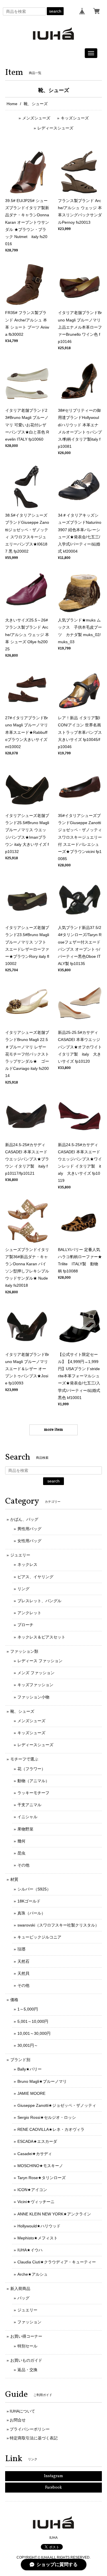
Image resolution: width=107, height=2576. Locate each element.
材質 (14, 1879)
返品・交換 (27, 2370)
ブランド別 (20, 2060)
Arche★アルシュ (33, 2274)
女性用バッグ (29, 1541)
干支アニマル (29, 1805)
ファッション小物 (33, 1697)
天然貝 (23, 1973)
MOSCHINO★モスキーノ (40, 2166)
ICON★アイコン (32, 2190)
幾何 (21, 1841)
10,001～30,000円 (34, 2033)
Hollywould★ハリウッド (39, 2226)
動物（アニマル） (33, 1781)
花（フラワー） (31, 1769)
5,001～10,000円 (33, 2021)
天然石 (23, 1961)
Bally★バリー (30, 2069)
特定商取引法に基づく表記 (34, 2438)
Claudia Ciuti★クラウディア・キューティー (57, 2262)
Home (12, 104)
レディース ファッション (40, 1661)
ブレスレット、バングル (39, 1601)
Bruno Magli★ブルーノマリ (42, 2081)
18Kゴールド (29, 1901)
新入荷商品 (20, 2289)
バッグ (23, 2298)
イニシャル (27, 1817)
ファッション (29, 2322)
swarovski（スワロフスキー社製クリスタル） (58, 1925)
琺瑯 (21, 1949)
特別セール (27, 2346)
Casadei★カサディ (35, 2154)
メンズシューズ (36, 118)
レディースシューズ (55, 128)
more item (53, 1430)
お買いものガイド (26, 2360)
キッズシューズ (75, 118)
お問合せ (18, 2420)
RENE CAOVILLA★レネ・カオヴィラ (51, 2129)
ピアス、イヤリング (35, 1577)
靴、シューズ (22, 1711)
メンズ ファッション (36, 1673)
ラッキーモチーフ (33, 1793)
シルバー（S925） (34, 1889)
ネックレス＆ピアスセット (41, 1637)
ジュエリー (20, 1555)
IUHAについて (22, 2411)
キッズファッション (35, 1685)
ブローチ (25, 1625)
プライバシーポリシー (30, 2429)
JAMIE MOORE (31, 2093)
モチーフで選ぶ (24, 1759)
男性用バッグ (29, 1529)
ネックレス (27, 1564)
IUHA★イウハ (30, 2250)
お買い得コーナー (26, 2336)
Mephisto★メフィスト (38, 2238)
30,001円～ (28, 2045)
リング (23, 1589)
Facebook (53, 2488)
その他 (23, 1865)
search (55, 11)
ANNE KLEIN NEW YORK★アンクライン (54, 2214)
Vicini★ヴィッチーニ (36, 2202)
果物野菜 (25, 1829)
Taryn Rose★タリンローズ (42, 2178)
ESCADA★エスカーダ (37, 2141)
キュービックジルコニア (39, 1937)
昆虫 (21, 1853)
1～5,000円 (28, 2009)
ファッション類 (24, 1651)
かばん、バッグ (24, 1519)
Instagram (53, 2476)
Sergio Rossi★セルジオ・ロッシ (47, 2117)
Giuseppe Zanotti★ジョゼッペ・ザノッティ (57, 2105)
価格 (14, 2000)
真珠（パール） (31, 1913)
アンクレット (29, 1613)
